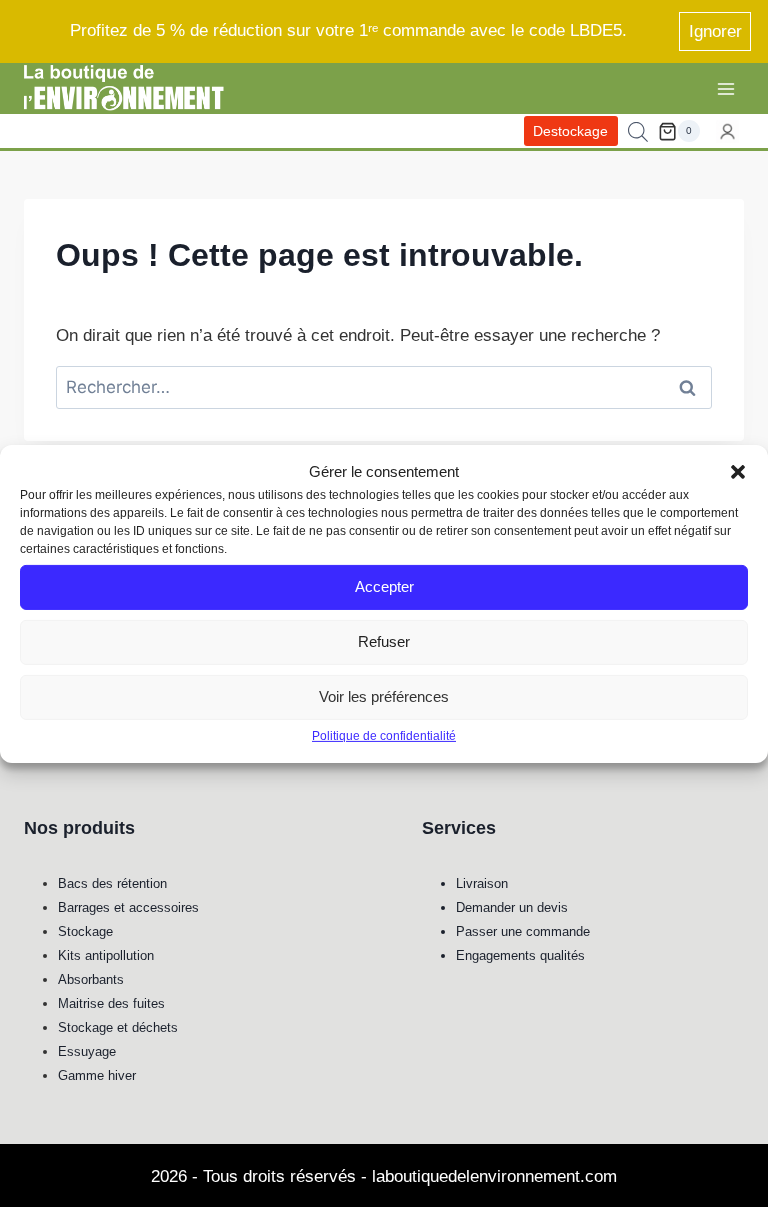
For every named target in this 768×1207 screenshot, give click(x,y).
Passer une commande (523, 931)
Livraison (482, 883)
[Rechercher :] (384, 387)
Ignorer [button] (715, 31)
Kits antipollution (106, 955)
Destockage (570, 131)
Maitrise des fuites (111, 1003)
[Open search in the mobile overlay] (638, 132)
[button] (738, 471)
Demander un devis (512, 907)
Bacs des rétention (112, 883)
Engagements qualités (520, 955)
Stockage (85, 931)
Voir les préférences (384, 696)
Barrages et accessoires (128, 907)
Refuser (384, 641)
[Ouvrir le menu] (725, 88)
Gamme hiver (97, 1075)
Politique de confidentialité (384, 735)
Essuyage (87, 1051)
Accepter (384, 586)
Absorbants (91, 979)
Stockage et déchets (118, 1027)
